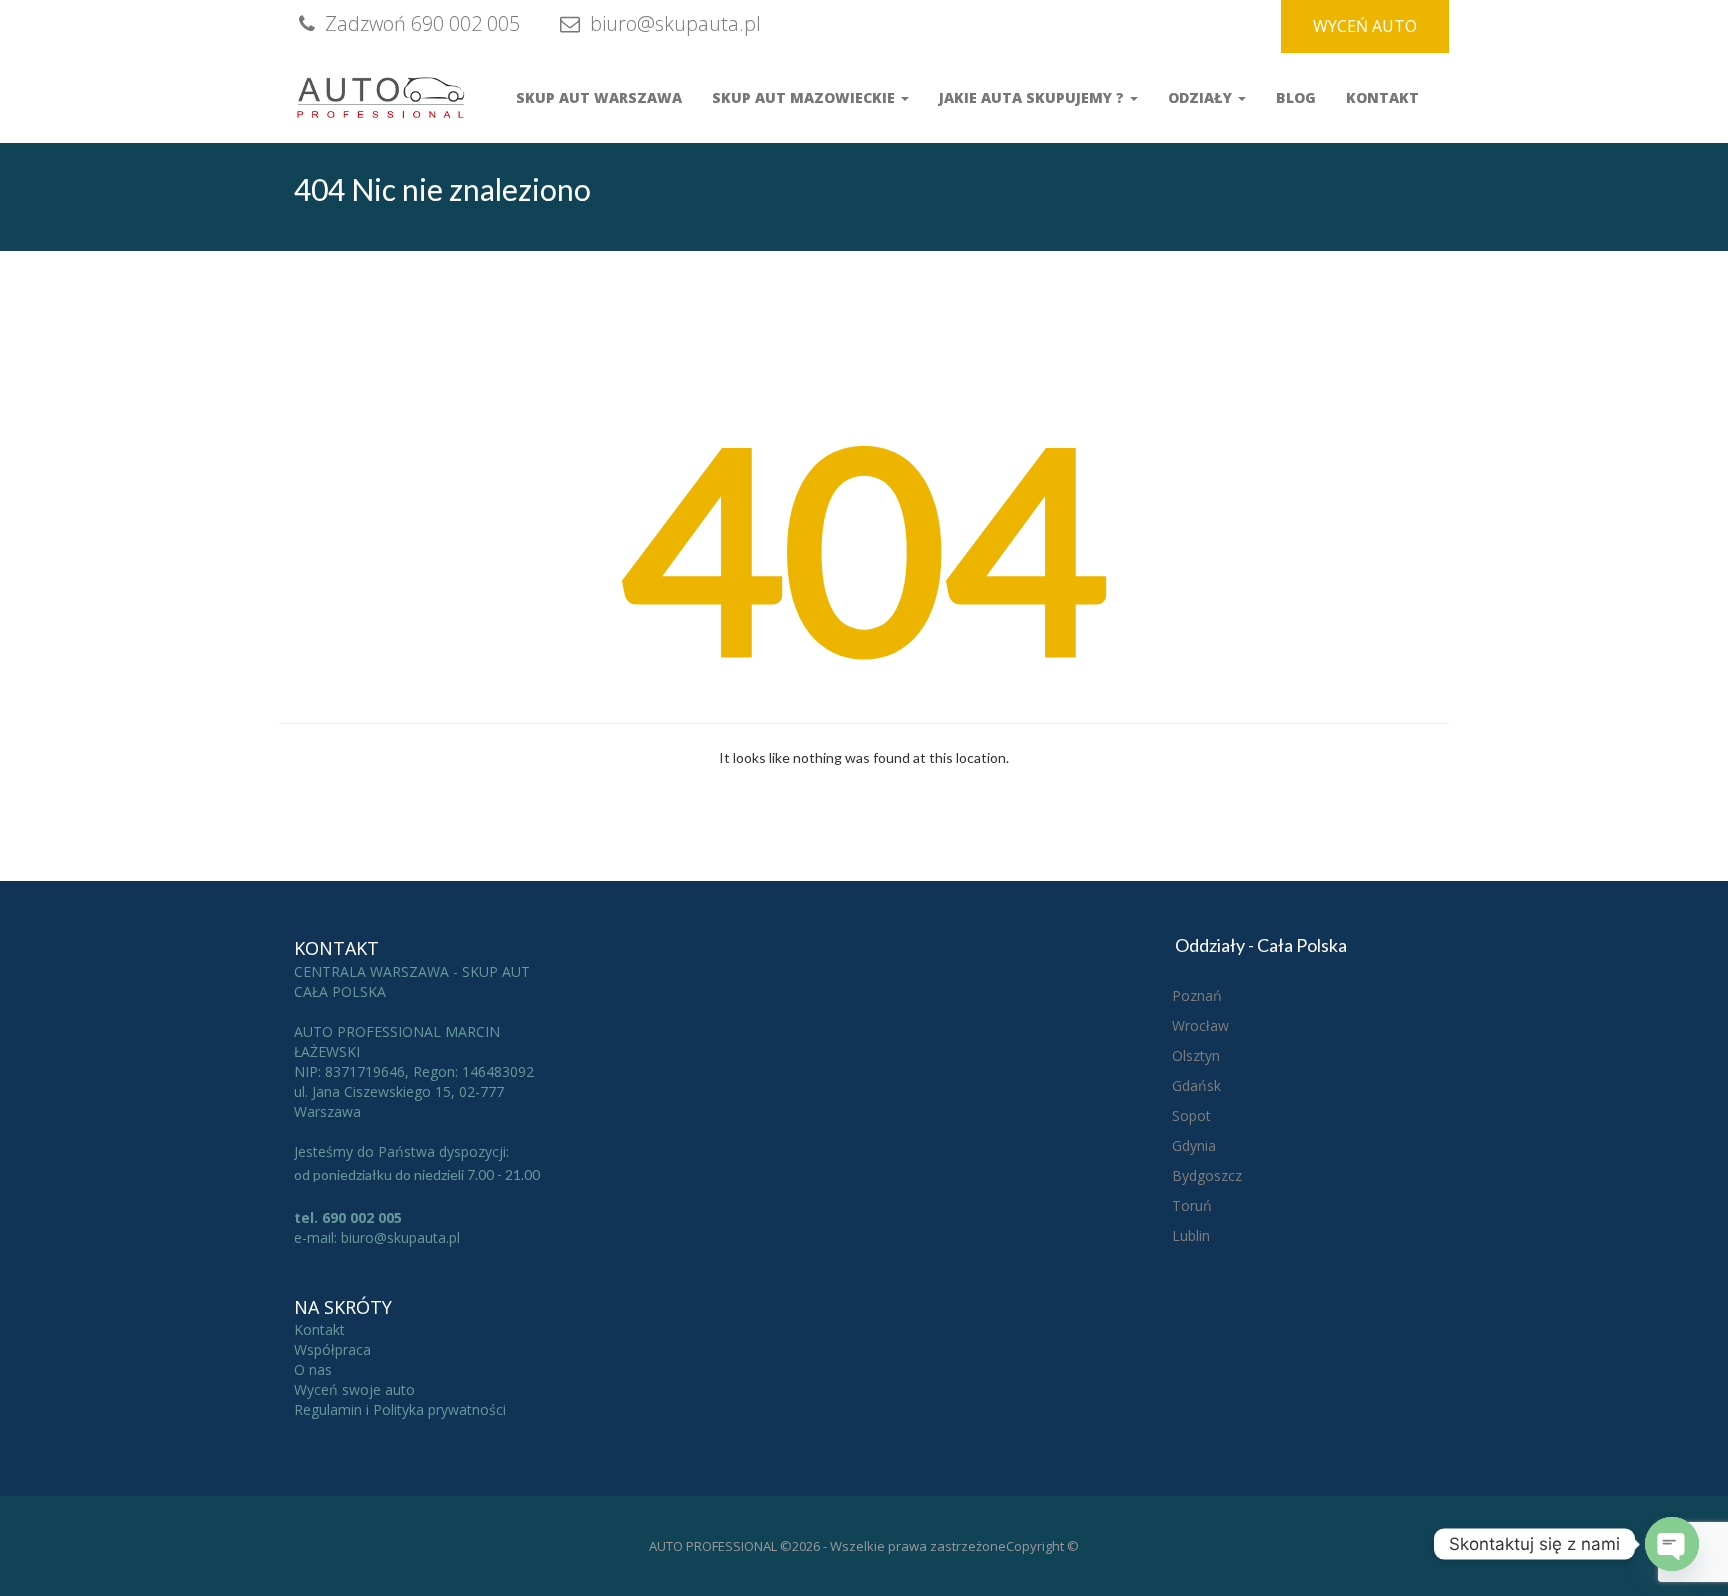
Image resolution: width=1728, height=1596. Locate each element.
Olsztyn (1196, 1055)
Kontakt (1382, 97)
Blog (1296, 97)
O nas (313, 1369)
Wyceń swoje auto (354, 1389)
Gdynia (1194, 1145)
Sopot (1191, 1115)
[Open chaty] (1672, 1544)
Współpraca (332, 1349)
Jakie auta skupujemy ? (1033, 97)
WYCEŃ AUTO (1365, 26)
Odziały (1202, 97)
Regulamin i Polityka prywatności (400, 1409)
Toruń (1192, 1205)
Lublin (1191, 1235)
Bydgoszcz (1207, 1175)
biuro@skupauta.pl (673, 23)
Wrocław (1200, 1025)
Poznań (1197, 995)
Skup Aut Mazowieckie (805, 97)
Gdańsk (1196, 1085)
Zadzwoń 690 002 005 (420, 23)
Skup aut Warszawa (599, 97)
